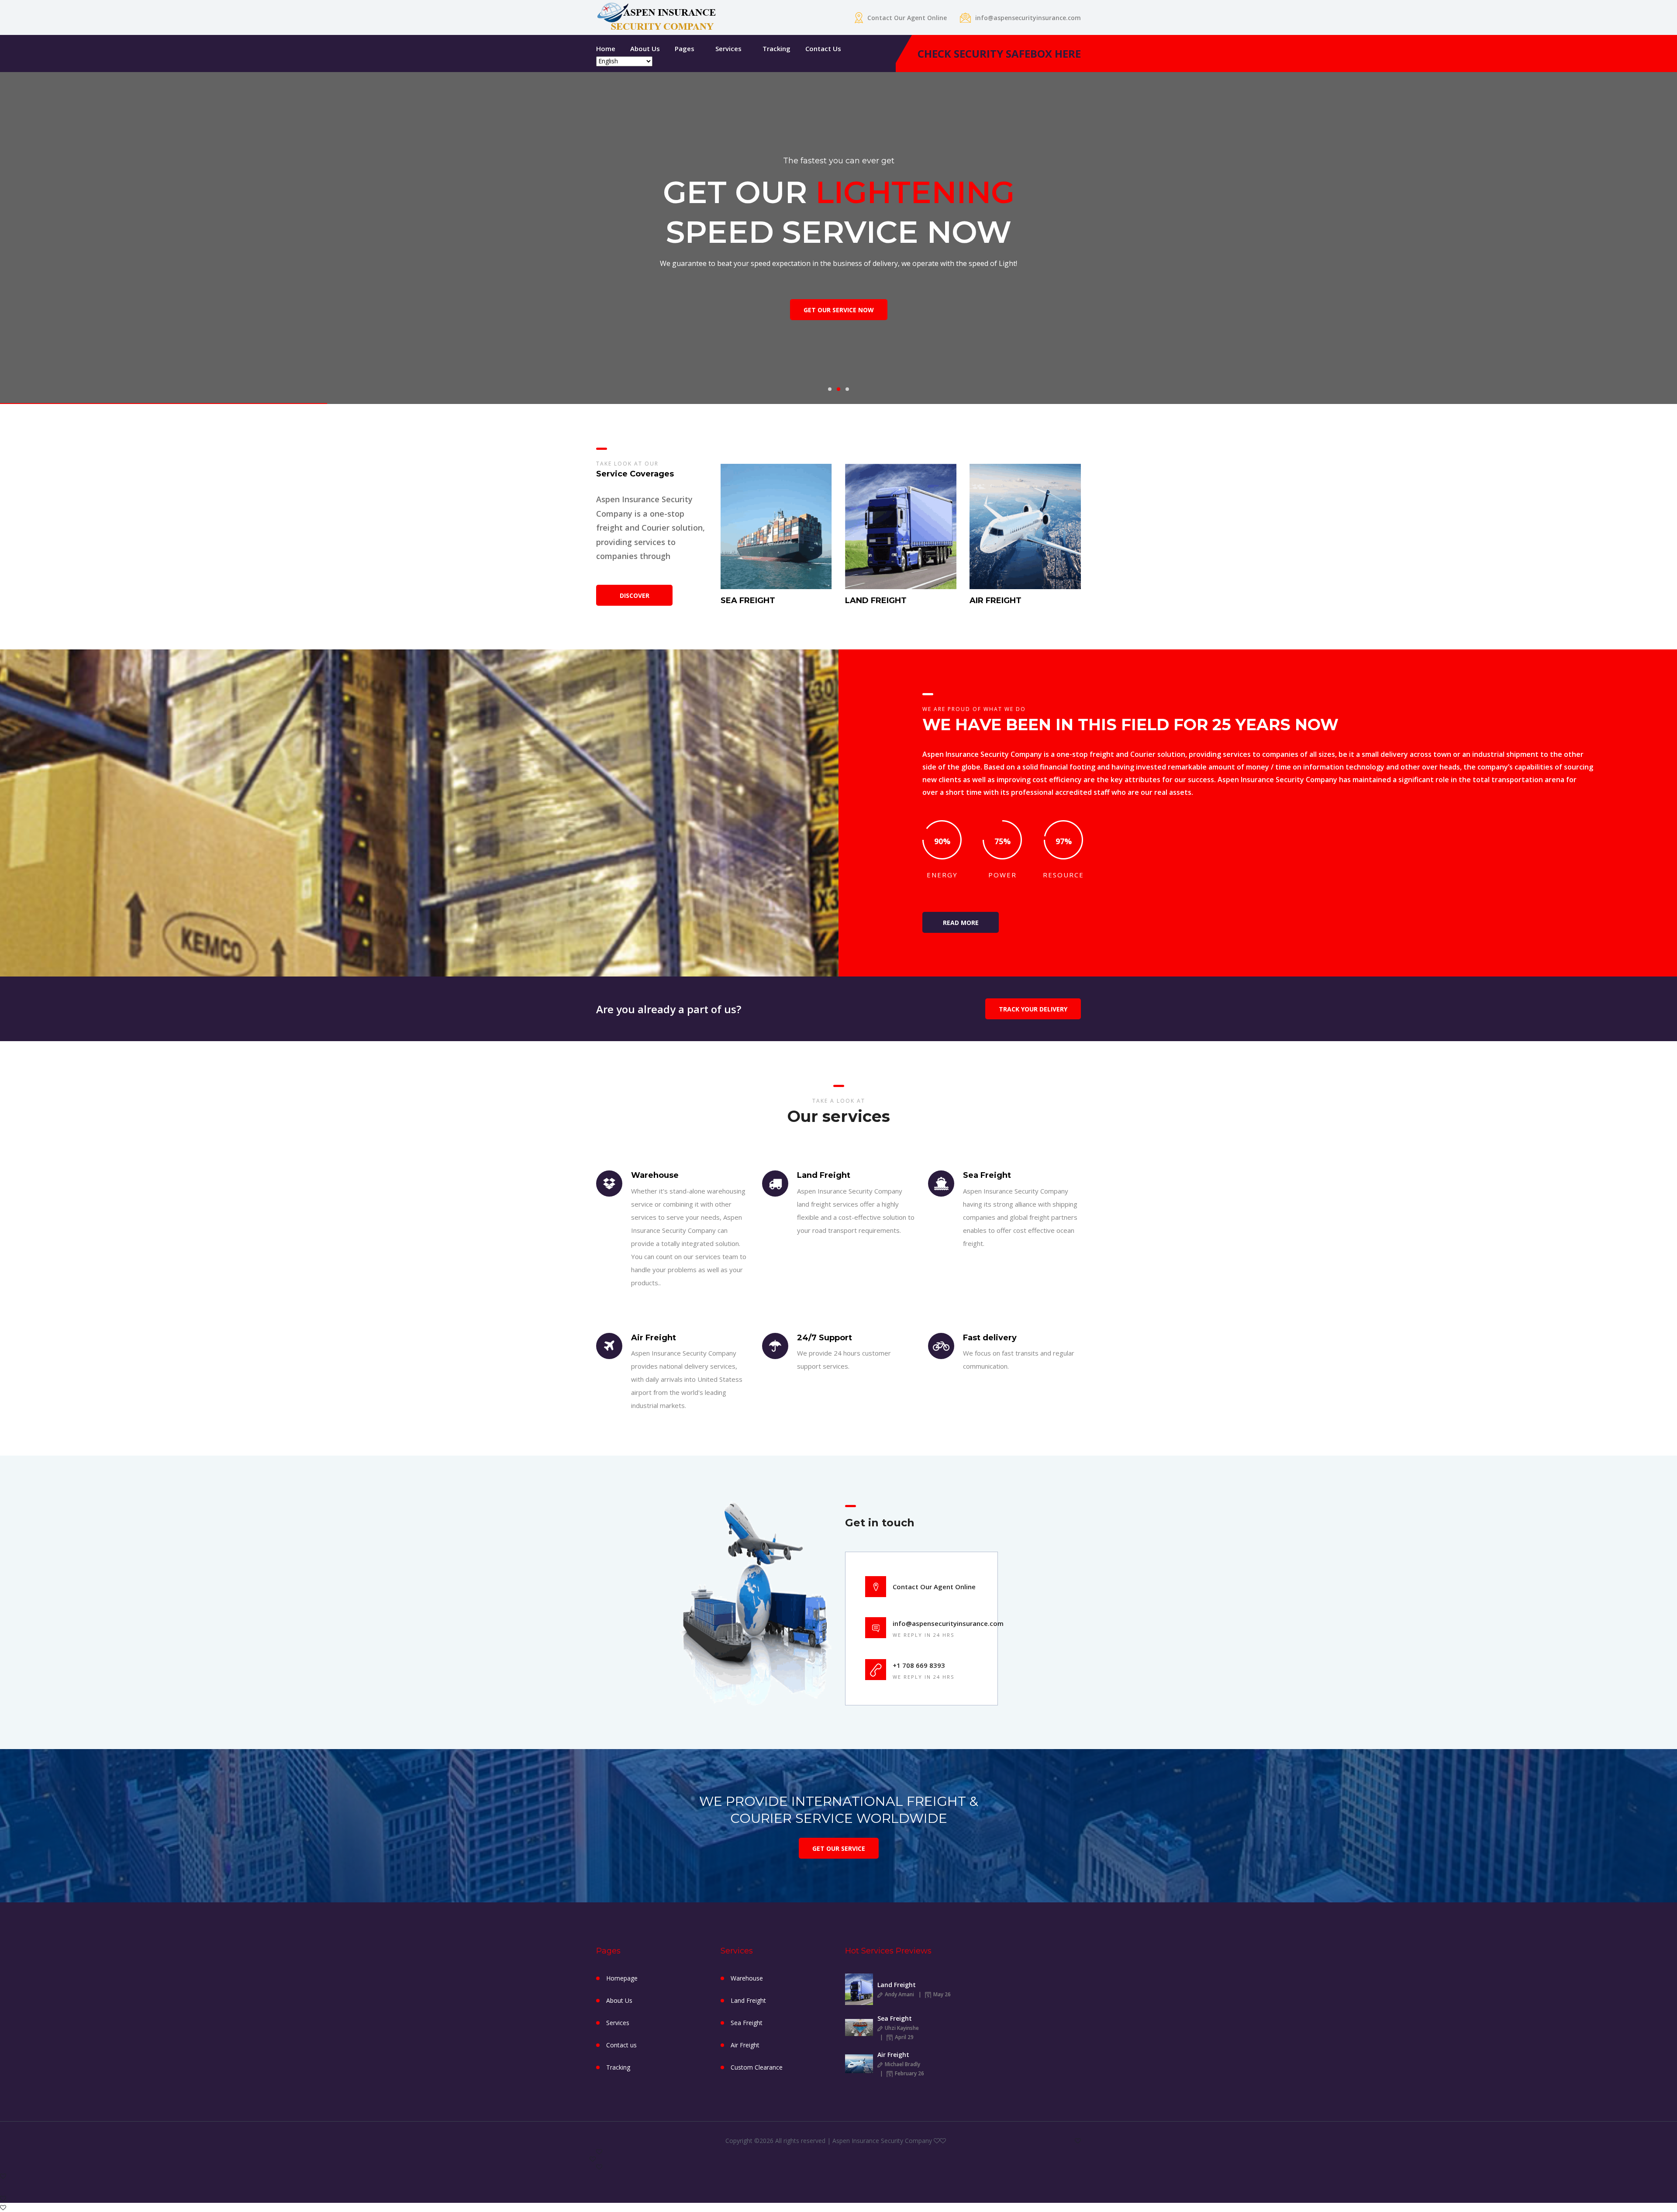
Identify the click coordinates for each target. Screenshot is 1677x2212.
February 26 (909, 2073)
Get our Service (839, 1848)
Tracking (776, 48)
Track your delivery (1033, 1009)
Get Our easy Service (839, 324)
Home (606, 48)
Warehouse (747, 1978)
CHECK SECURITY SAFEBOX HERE (999, 53)
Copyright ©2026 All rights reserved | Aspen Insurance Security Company (830, 2141)
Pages (685, 48)
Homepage (622, 1978)
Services (728, 48)
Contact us (823, 48)
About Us (645, 48)
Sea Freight (747, 2023)
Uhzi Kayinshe (901, 2028)
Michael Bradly (902, 2064)
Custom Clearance (757, 2067)
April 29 (904, 2037)
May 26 (941, 1994)
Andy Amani (899, 1994)
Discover (635, 595)
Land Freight (748, 2000)
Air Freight (745, 2045)
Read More (961, 923)
